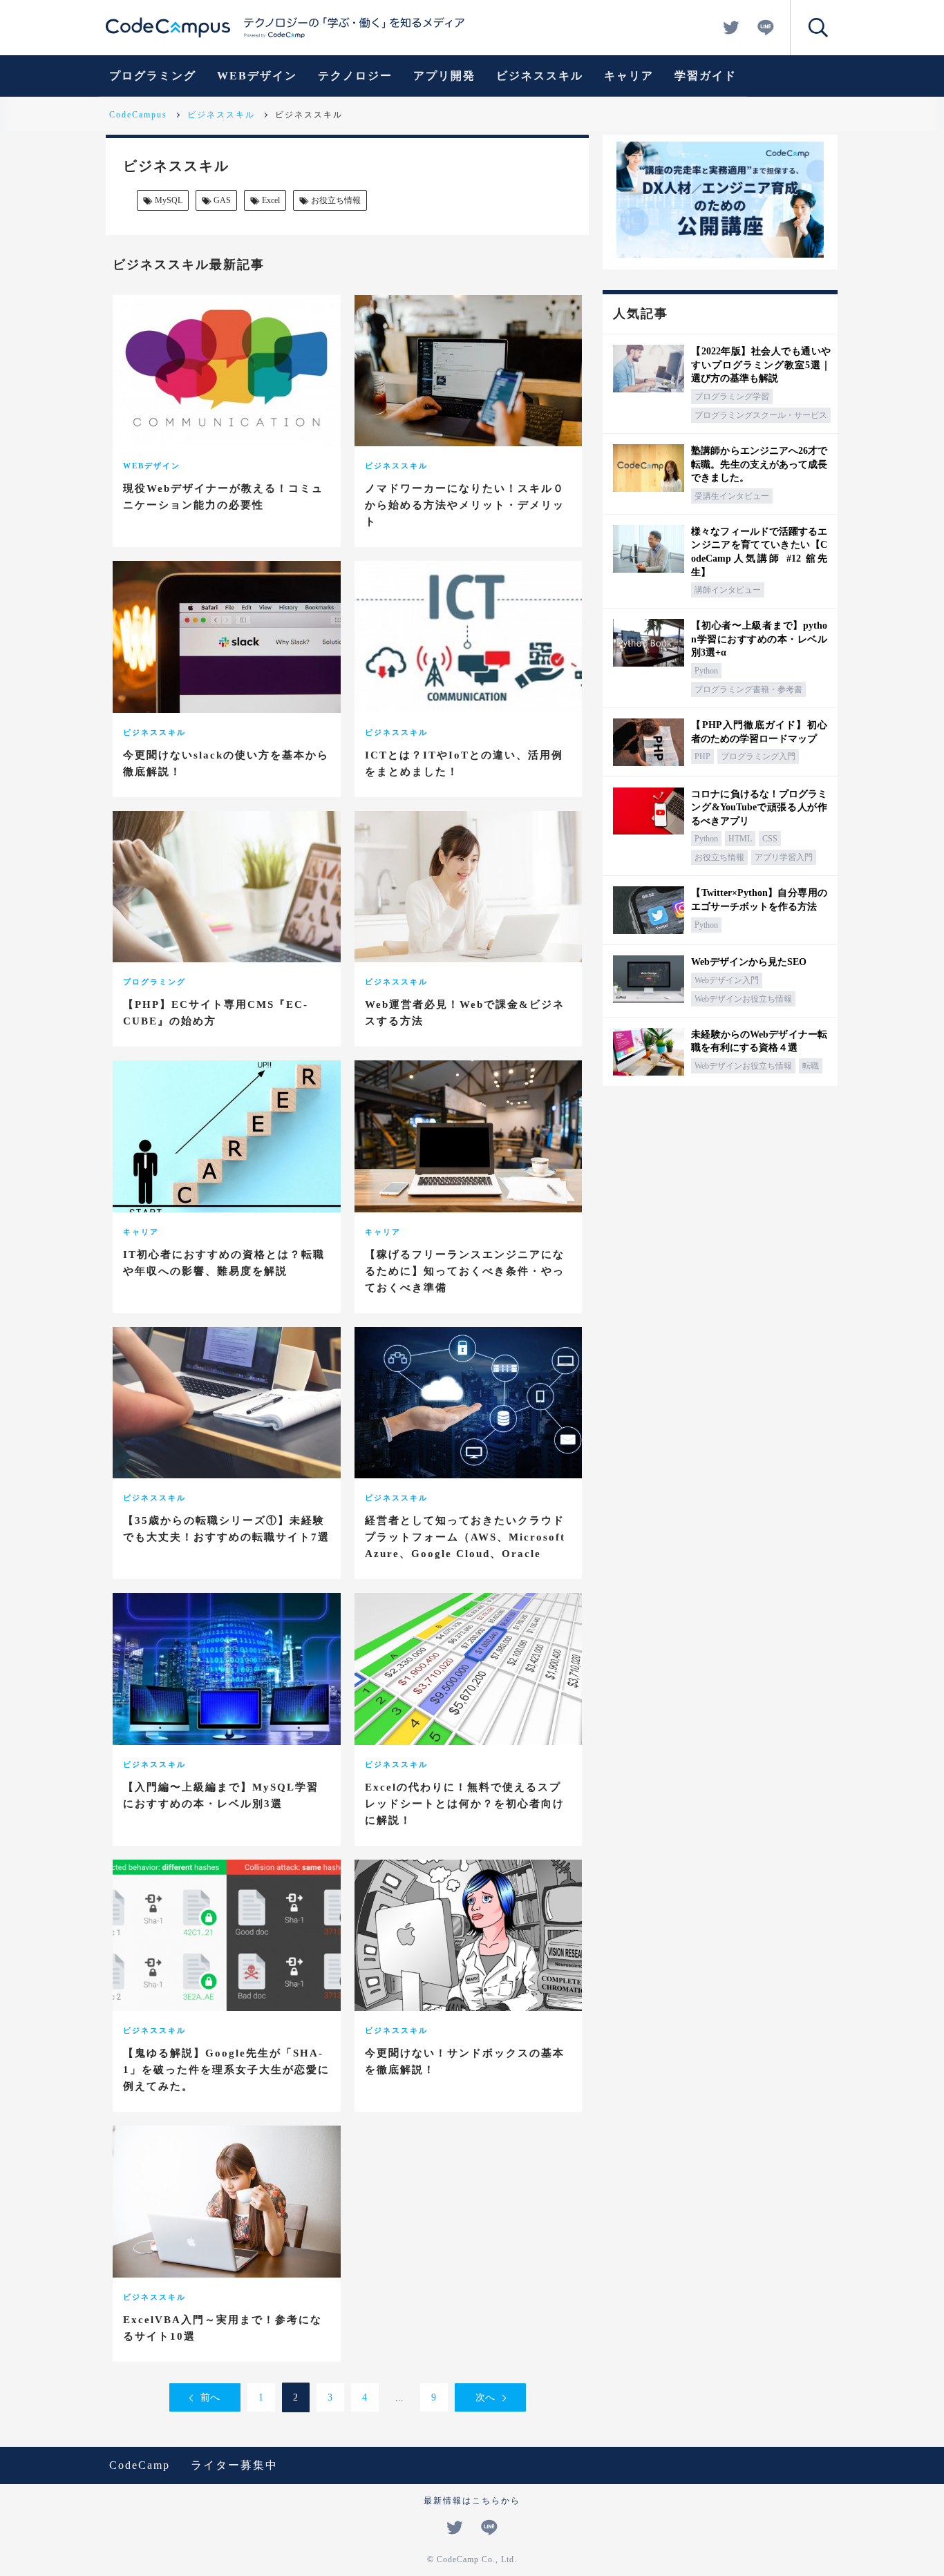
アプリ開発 (444, 76)
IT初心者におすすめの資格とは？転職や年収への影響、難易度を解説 (224, 1263)
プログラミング (153, 76)
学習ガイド (706, 76)
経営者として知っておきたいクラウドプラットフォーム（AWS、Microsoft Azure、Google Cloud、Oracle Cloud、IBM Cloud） (465, 1545)
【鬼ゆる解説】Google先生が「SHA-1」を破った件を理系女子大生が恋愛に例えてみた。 (226, 2070)
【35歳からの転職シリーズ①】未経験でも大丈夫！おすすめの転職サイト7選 (226, 1529)
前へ (210, 2397)
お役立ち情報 (336, 200)
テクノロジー (355, 76)
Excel (271, 200)
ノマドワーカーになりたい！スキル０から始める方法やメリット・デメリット (465, 505)
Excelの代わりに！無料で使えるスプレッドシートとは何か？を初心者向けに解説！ (465, 1804)
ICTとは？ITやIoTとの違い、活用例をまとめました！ (464, 763)
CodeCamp (140, 2465)
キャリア (629, 76)
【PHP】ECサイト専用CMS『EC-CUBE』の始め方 (216, 1013)
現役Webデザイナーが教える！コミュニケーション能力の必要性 (223, 497)
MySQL (169, 200)
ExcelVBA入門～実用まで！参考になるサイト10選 (223, 2328)
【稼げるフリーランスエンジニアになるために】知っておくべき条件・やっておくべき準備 (465, 1271)
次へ (485, 2397)
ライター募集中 (234, 2465)
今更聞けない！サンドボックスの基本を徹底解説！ (465, 2061)
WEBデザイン (257, 76)
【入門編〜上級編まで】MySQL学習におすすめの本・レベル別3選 (221, 1795)
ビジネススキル (540, 76)
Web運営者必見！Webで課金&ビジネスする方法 (465, 1013)
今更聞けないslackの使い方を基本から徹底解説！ (226, 763)
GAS (222, 200)
